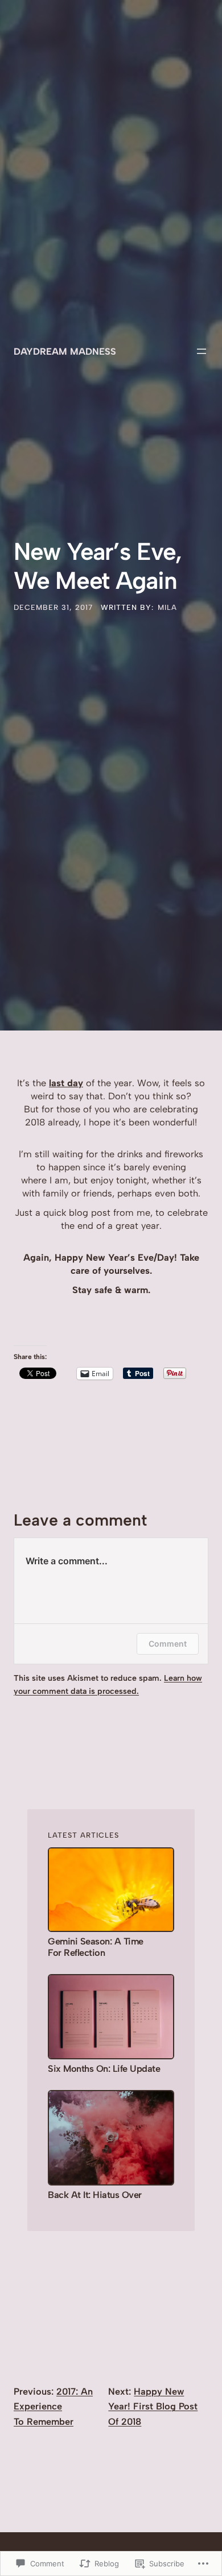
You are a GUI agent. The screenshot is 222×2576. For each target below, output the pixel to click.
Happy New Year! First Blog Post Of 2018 (153, 2406)
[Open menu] (202, 351)
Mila (167, 607)
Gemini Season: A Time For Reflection (96, 1947)
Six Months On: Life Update (104, 2069)
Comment (168, 1644)
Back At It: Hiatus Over (95, 2195)
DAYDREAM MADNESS (65, 351)
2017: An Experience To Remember (53, 2406)
